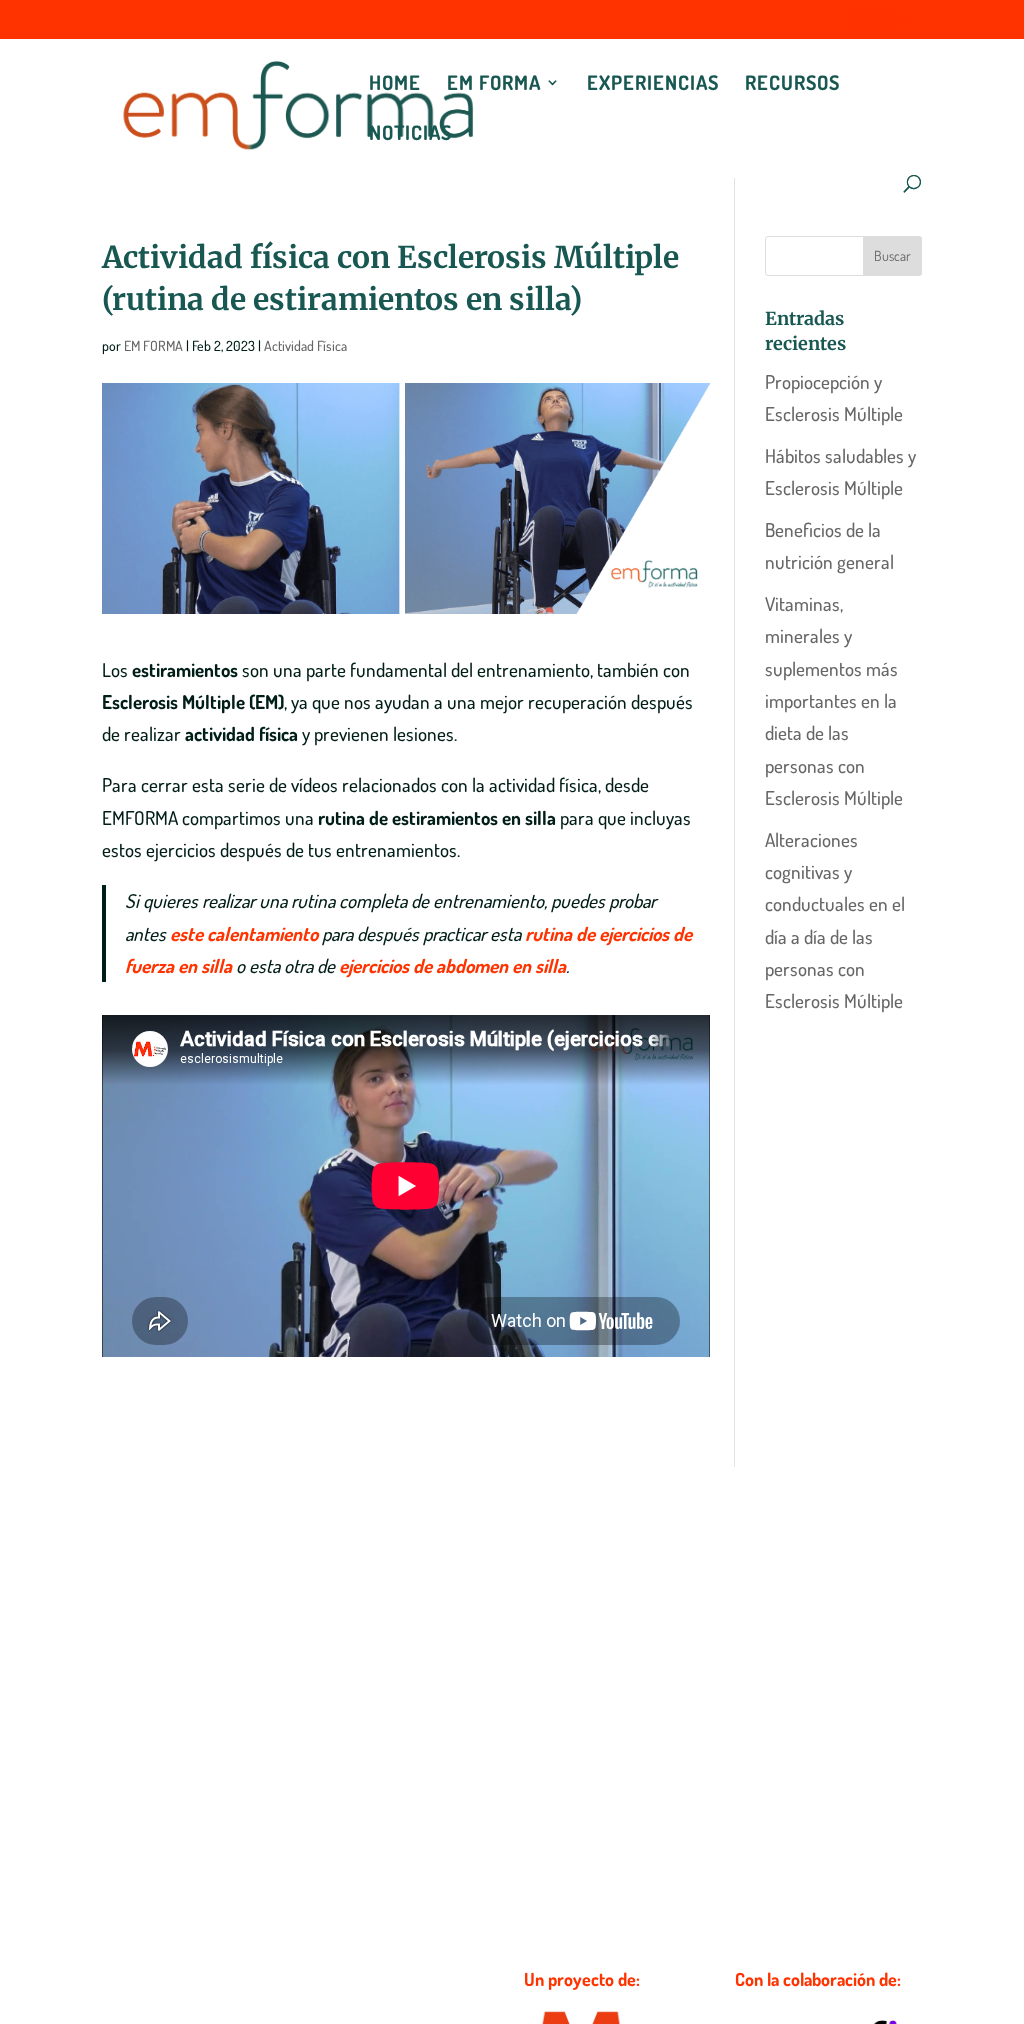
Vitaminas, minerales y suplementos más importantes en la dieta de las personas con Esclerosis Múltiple (834, 700)
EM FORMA (494, 85)
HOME (395, 85)
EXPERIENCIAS (653, 85)
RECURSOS (792, 85)
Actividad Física (305, 345)
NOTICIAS (410, 135)
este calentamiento (244, 933)
